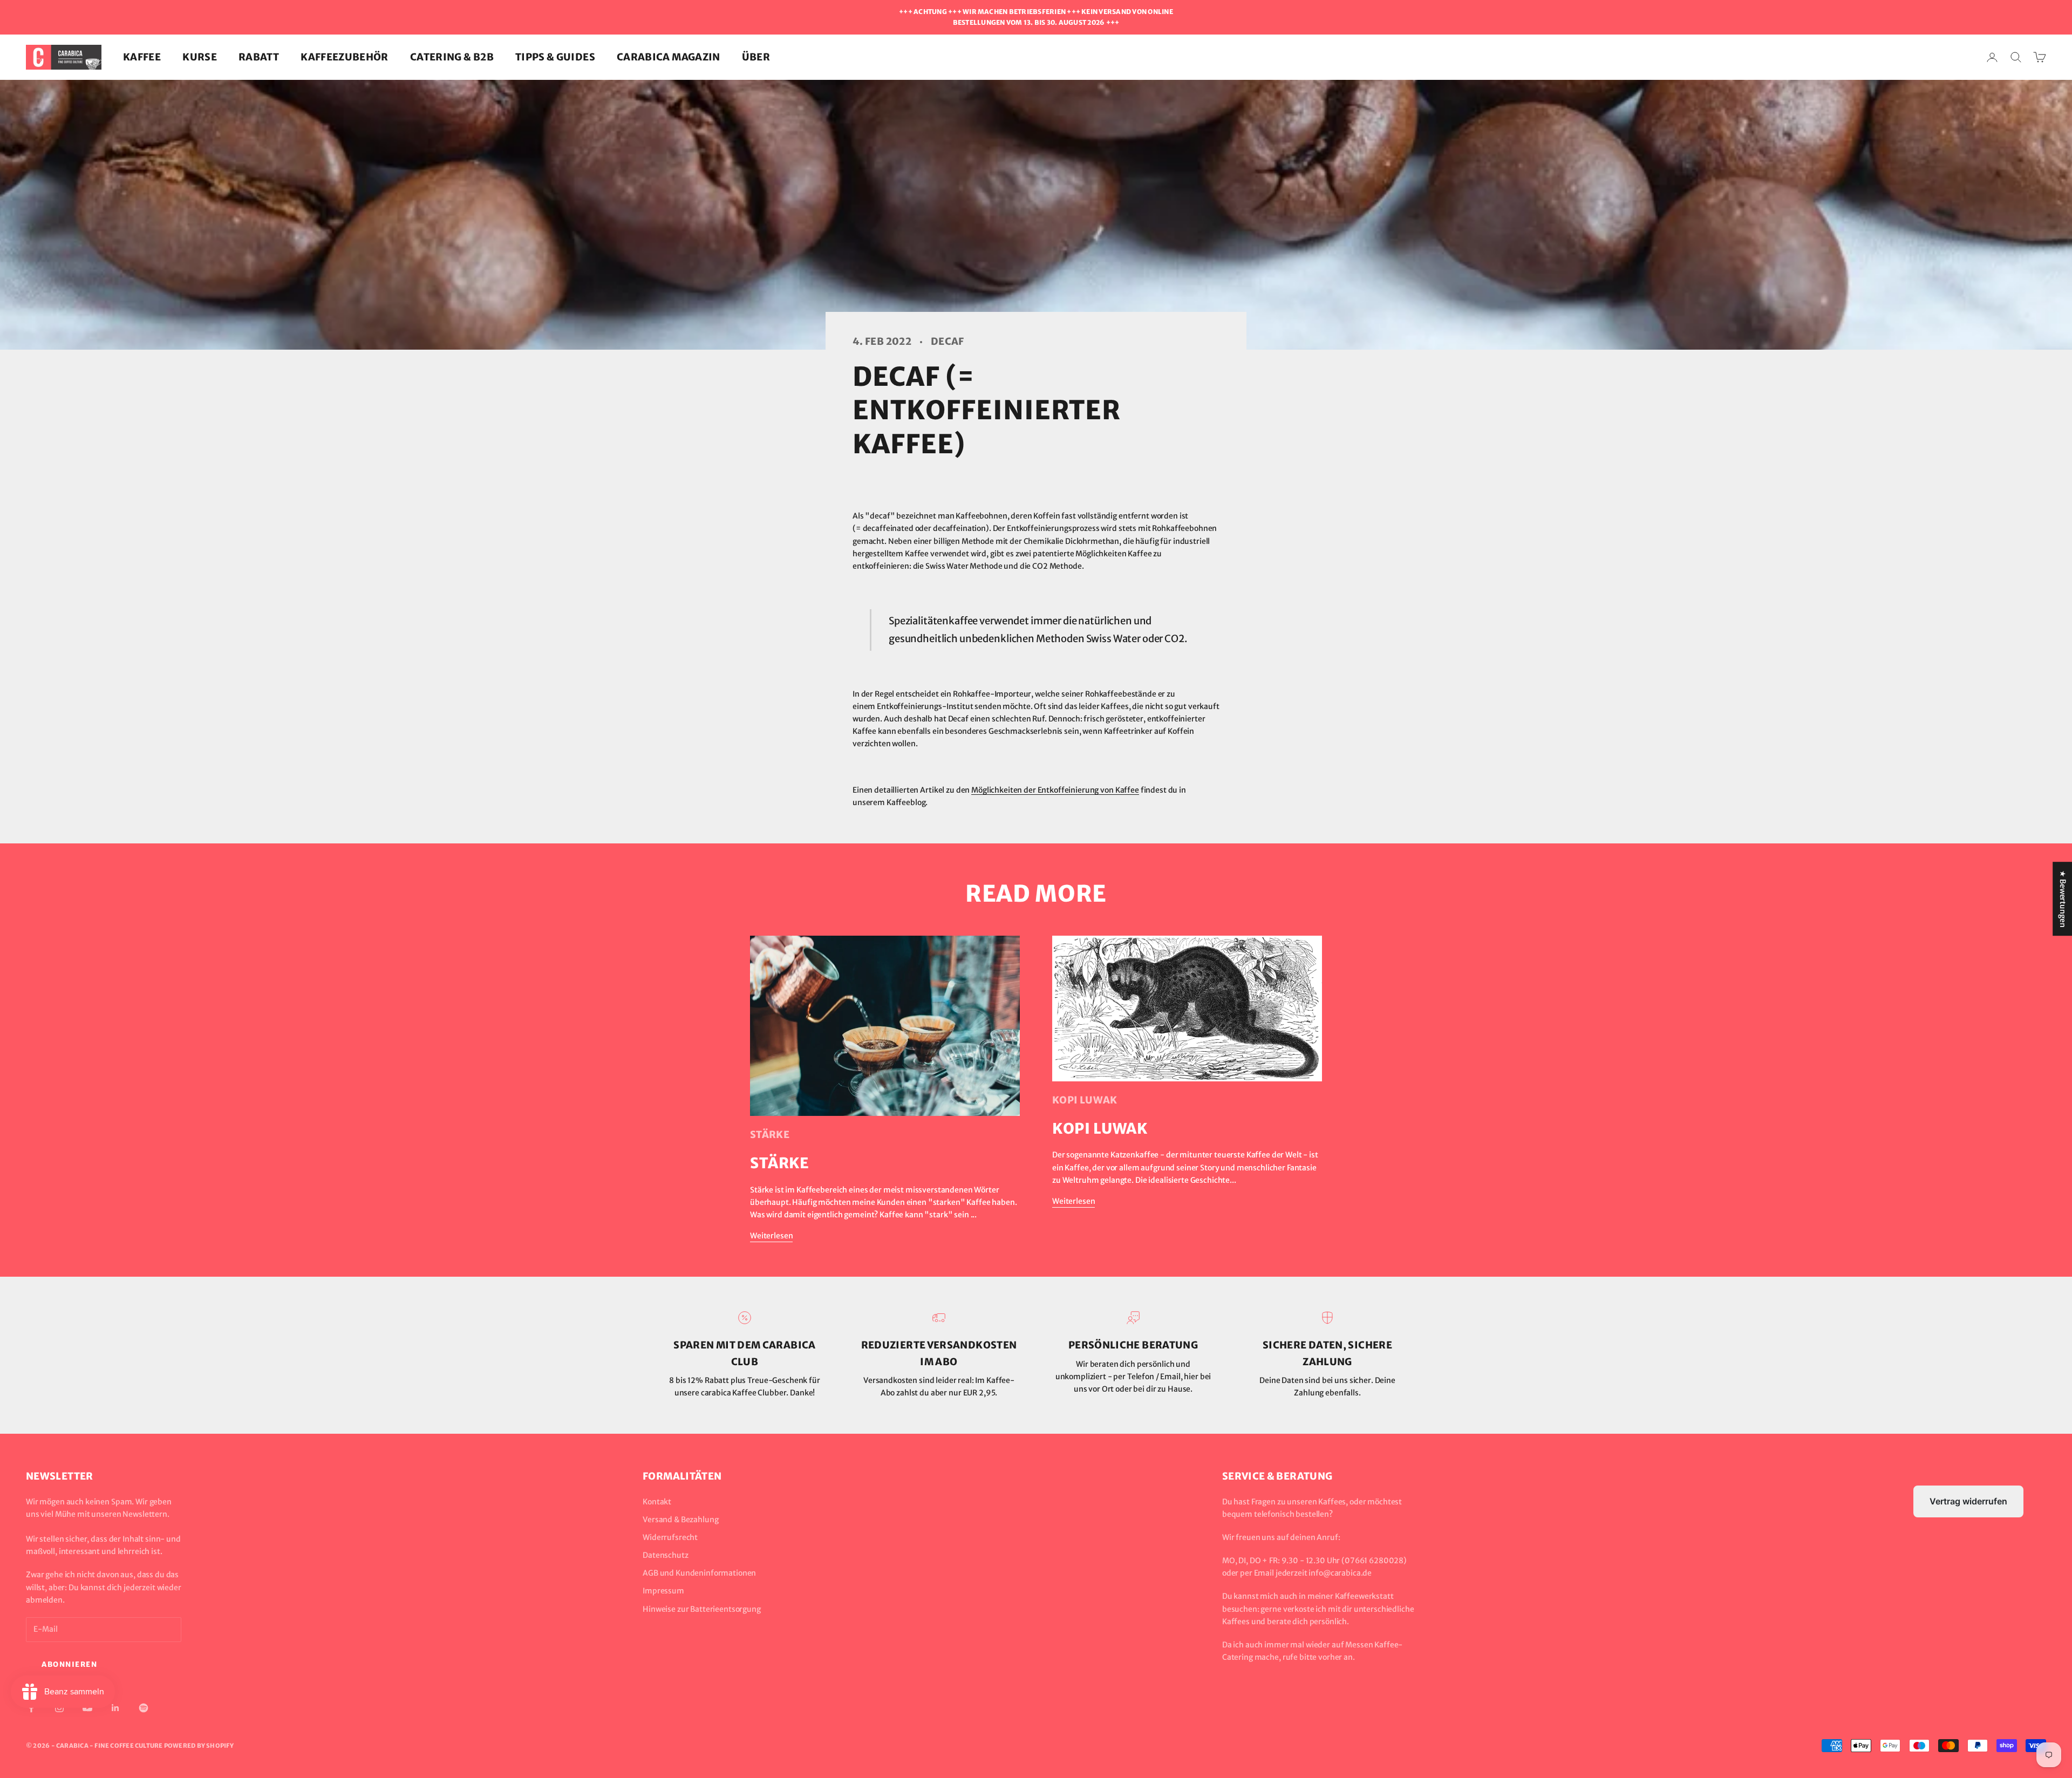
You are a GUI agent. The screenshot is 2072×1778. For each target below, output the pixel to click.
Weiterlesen (771, 1236)
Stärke (770, 1135)
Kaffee (142, 57)
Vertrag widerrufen (1968, 1501)
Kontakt (657, 1502)
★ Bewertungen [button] (2063, 899)
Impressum (663, 1591)
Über (756, 57)
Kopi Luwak (1085, 1100)
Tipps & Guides (555, 57)
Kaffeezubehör (345, 57)
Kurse (200, 57)
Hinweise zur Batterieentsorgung (702, 1609)
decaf (948, 341)
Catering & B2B (452, 57)
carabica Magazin (669, 57)
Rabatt (259, 57)
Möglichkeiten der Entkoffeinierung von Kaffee (1055, 790)
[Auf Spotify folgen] (144, 1708)
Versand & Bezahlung (680, 1520)
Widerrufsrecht (670, 1537)
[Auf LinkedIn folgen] (115, 1708)
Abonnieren (70, 1664)
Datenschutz (665, 1555)
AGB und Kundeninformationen (699, 1573)
